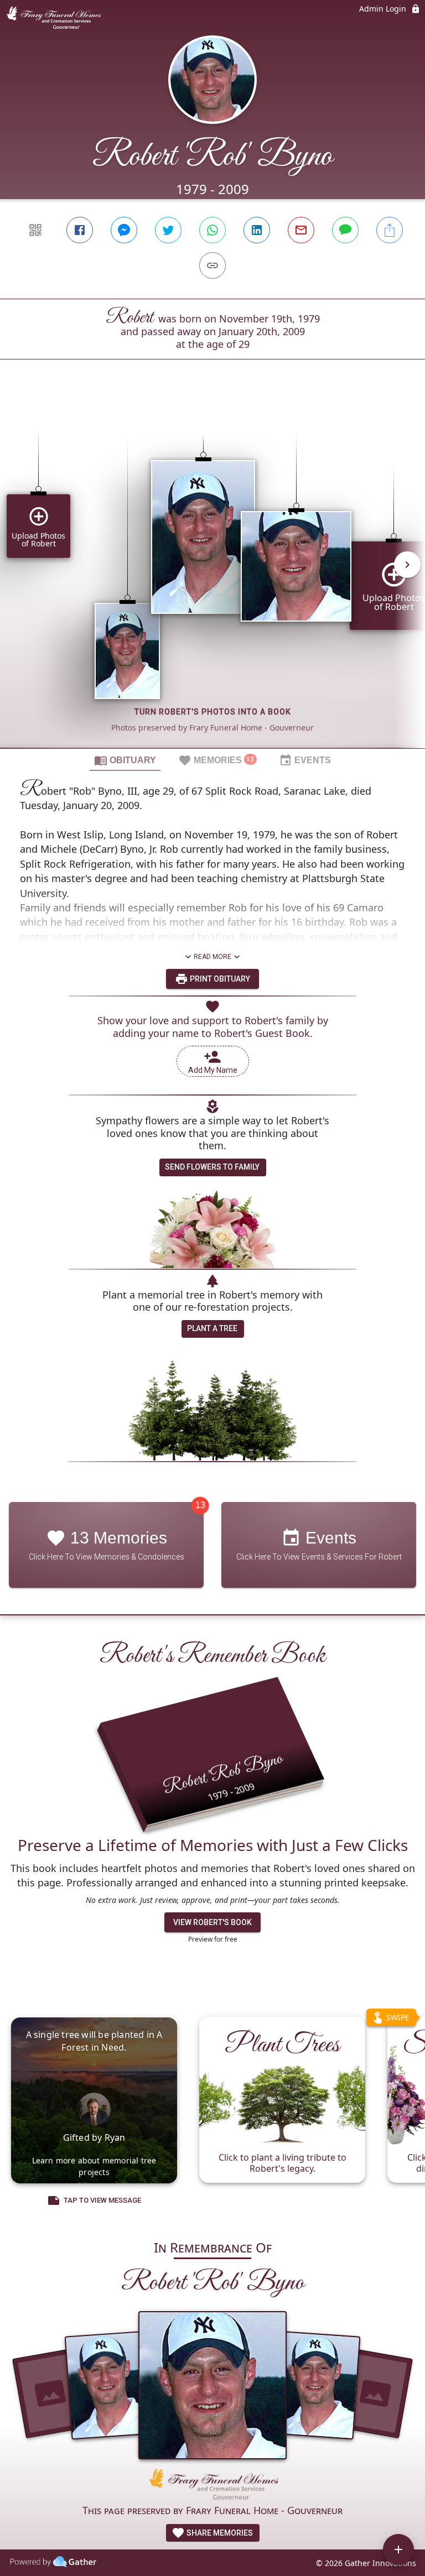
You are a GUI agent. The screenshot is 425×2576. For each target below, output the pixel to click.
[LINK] (212, 265)
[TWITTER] (168, 230)
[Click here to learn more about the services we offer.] (212, 2486)
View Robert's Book (212, 1922)
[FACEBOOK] (80, 230)
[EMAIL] (301, 230)
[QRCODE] (35, 230)
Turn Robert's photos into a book (213, 712)
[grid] (212, 572)
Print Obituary (219, 979)
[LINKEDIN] (257, 230)
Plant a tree (212, 1328)
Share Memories (219, 2533)
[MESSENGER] (124, 230)
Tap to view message (102, 2200)
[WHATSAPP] (212, 230)
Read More (212, 957)
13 (200, 1505)
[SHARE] (390, 230)
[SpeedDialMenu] (398, 2549)
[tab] (125, 760)
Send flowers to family (212, 1167)
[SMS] (345, 230)
